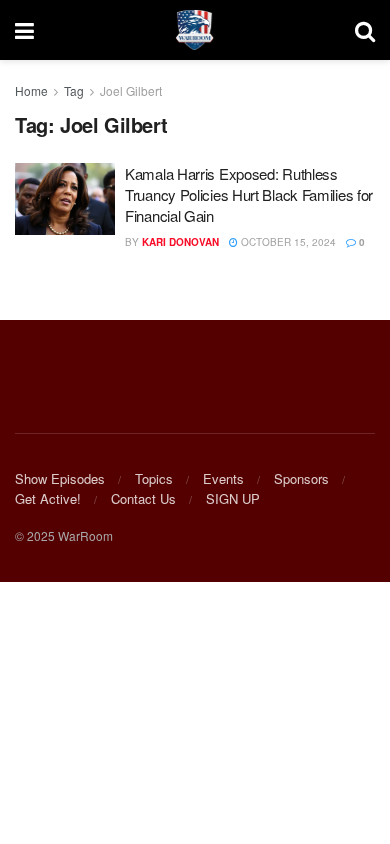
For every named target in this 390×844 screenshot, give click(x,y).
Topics (154, 478)
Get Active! (48, 498)
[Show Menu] (24, 30)
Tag (74, 90)
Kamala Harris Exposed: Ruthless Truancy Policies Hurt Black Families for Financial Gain (249, 194)
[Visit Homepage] (195, 30)
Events (223, 478)
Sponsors (301, 478)
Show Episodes (60, 478)
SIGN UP (233, 498)
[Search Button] (365, 30)
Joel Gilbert (131, 90)
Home (31, 90)
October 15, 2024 (287, 242)
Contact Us (143, 498)
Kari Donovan (180, 242)
